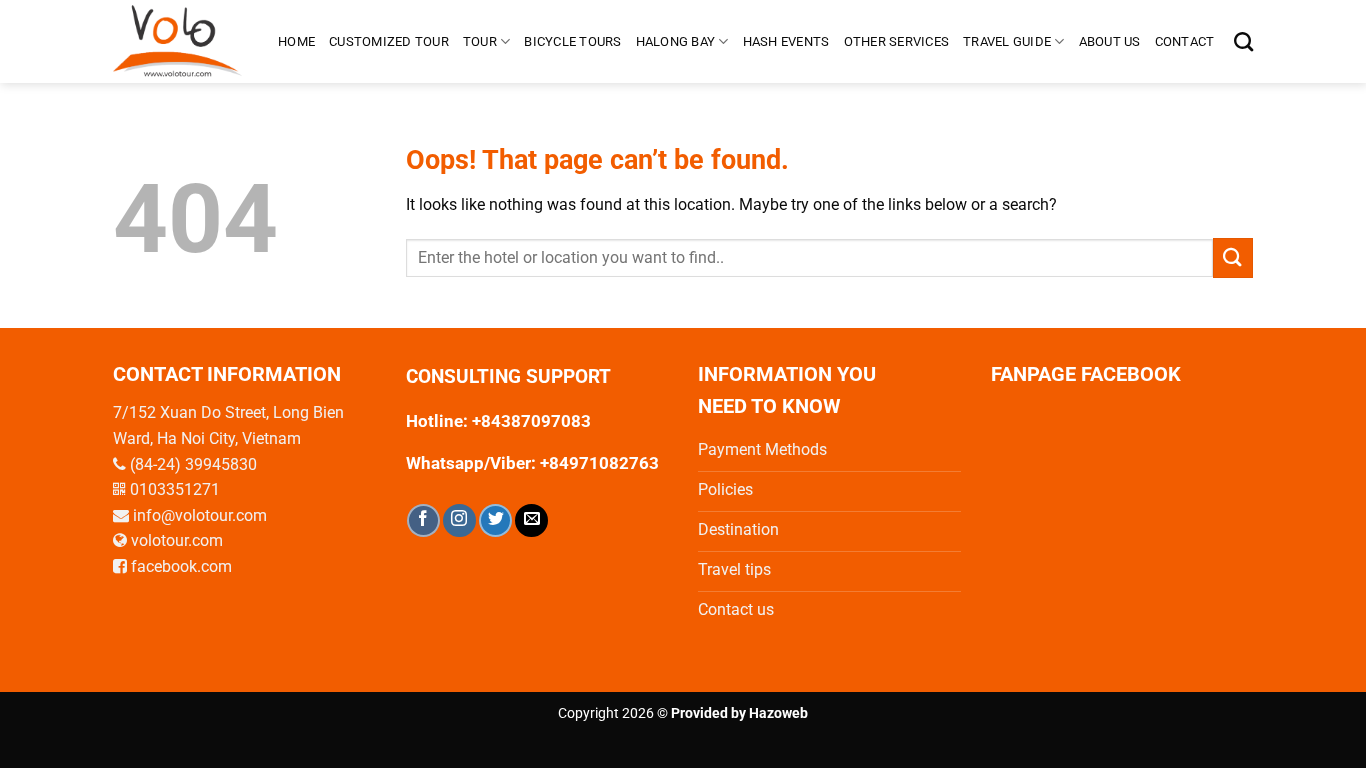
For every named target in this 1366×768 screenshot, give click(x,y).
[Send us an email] (531, 520)
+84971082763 (597, 463)
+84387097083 (531, 421)
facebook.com (181, 566)
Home (296, 41)
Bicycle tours (572, 41)
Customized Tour (389, 41)
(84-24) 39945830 (193, 464)
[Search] (1243, 41)
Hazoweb (778, 713)
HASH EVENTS (786, 41)
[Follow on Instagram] (459, 520)
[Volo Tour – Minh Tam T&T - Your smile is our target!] (180, 41)
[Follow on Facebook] (423, 520)
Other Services (897, 41)
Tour (480, 41)
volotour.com (177, 540)
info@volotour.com (200, 515)
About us (1110, 41)
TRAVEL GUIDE (1007, 41)
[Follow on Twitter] (495, 520)
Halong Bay (676, 41)
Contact (1185, 41)
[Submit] (1233, 257)
